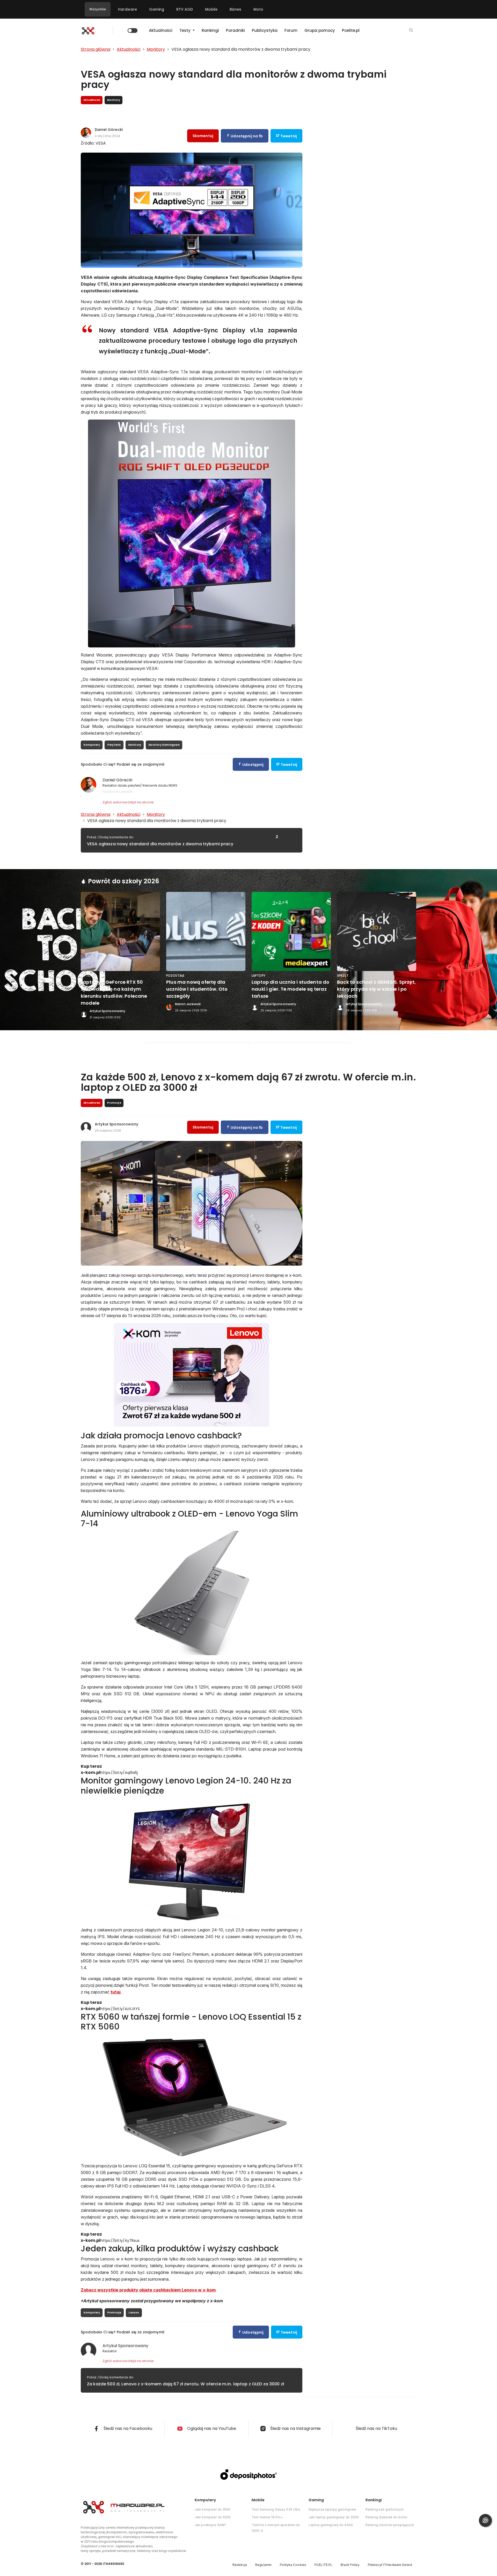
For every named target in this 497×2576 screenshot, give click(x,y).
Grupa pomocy (320, 30)
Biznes (235, 9)
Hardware (127, 9)
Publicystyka (265, 30)
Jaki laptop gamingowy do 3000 (334, 2517)
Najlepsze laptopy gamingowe (332, 2509)
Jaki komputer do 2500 (213, 2509)
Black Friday (350, 2565)
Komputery (92, 745)
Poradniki (235, 30)
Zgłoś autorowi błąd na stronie (128, 802)
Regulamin (263, 2565)
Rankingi (210, 30)
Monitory (135, 745)
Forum (291, 30)
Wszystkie (98, 9)
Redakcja (240, 2565)
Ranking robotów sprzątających (390, 2525)
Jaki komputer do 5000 (213, 2517)
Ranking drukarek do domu (386, 2517)
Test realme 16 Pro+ (267, 2517)
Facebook (111, 792)
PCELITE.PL (323, 2565)
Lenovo (134, 2313)
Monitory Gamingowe (164, 745)
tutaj (115, 1992)
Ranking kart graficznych (385, 2509)
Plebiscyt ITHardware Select (390, 2565)
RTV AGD (185, 9)
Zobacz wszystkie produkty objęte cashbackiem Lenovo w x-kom (148, 2290)
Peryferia (114, 745)
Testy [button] (185, 30)
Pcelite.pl (351, 30)
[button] (411, 30)
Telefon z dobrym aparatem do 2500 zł (276, 2528)
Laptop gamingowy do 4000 (331, 2525)
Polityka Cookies (293, 2565)
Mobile (211, 9)
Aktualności (161, 30)
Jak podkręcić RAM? (210, 2525)
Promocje (114, 2313)
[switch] (133, 31)
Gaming (157, 9)
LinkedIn (126, 792)
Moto (258, 9)
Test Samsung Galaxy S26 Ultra (276, 2509)
